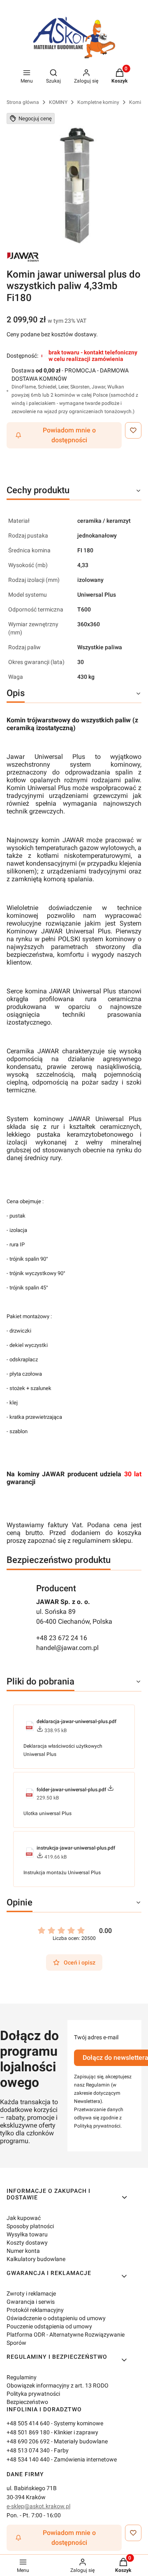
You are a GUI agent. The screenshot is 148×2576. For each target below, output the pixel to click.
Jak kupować (24, 2218)
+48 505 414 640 (28, 2423)
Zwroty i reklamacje (31, 2293)
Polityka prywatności (33, 2394)
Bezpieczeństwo (27, 2402)
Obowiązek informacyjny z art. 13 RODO (58, 2385)
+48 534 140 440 (28, 2459)
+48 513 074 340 (28, 2450)
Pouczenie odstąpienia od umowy (49, 2326)
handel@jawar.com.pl (67, 1648)
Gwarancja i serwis (31, 2302)
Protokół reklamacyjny (35, 2310)
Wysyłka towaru (27, 2234)
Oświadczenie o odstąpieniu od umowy (56, 2318)
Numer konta (23, 2251)
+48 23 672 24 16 (62, 1638)
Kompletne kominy (98, 102)
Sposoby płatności (30, 2226)
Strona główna (23, 102)
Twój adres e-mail (96, 2037)
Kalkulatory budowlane (36, 2259)
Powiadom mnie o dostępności (69, 435)
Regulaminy (22, 2377)
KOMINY (58, 102)
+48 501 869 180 (28, 2432)
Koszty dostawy (27, 2243)
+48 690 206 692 (28, 2441)
